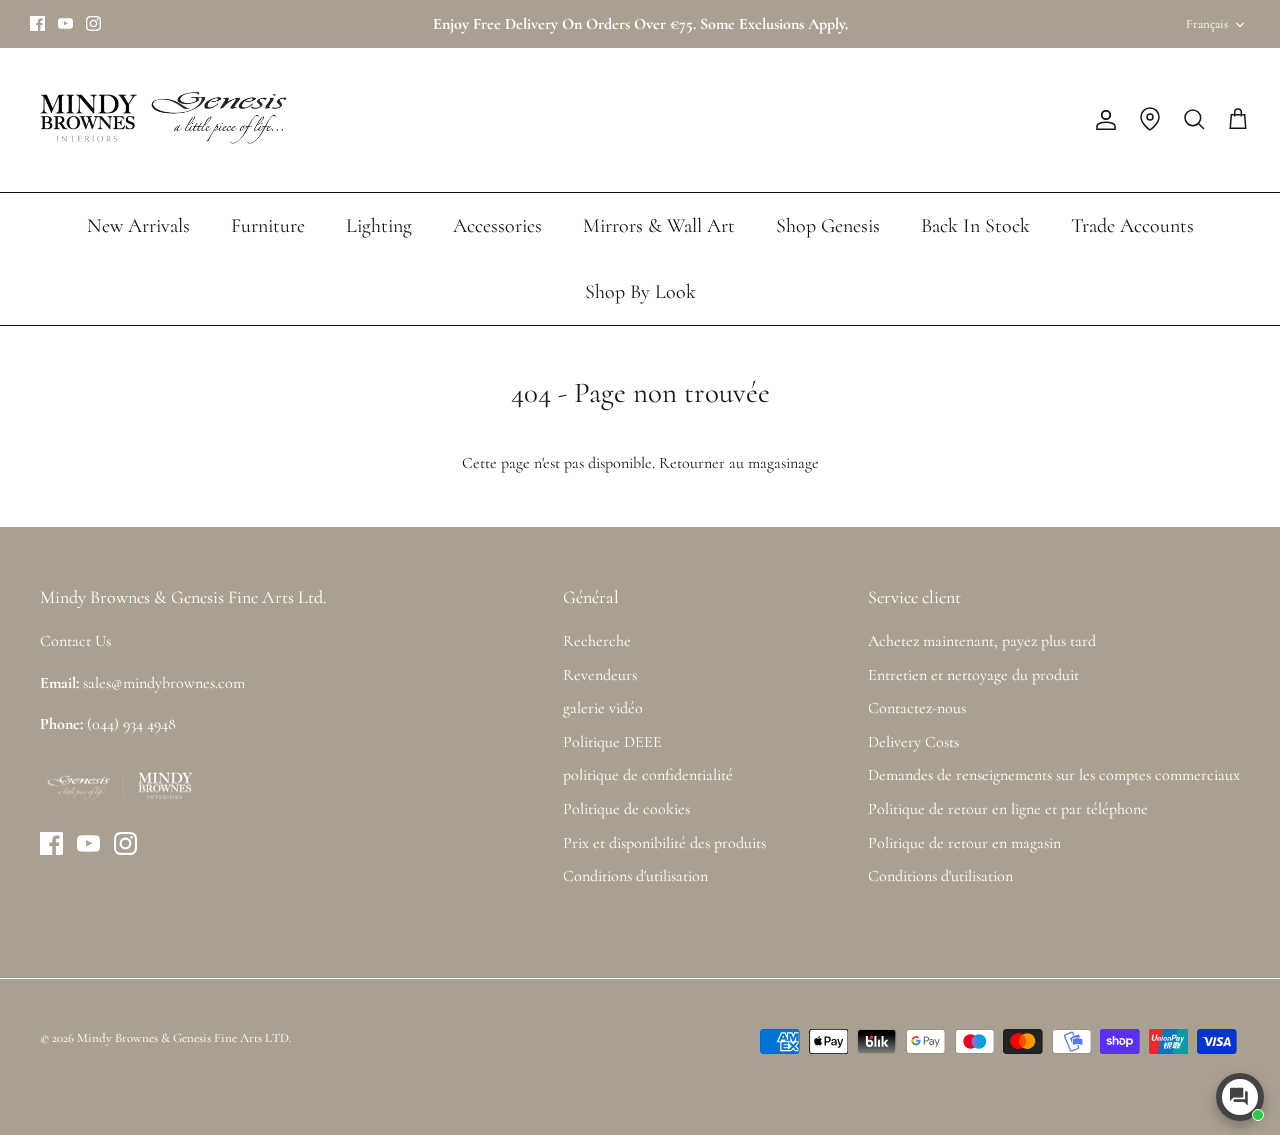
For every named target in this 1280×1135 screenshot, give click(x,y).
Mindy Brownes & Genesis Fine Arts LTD (183, 1038)
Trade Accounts (1132, 226)
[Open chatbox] (1240, 1097)
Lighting (379, 226)
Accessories (497, 226)
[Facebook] (37, 23)
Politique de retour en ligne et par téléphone (1008, 809)
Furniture (268, 226)
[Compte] (1102, 120)
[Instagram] (93, 23)
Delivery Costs (913, 742)
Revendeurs (600, 675)
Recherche (597, 641)
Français (1207, 24)
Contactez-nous (917, 708)
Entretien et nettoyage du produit (973, 675)
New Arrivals (138, 226)
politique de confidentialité (648, 775)
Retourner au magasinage (739, 463)
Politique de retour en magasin (964, 843)
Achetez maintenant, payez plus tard (982, 641)
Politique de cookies (626, 809)
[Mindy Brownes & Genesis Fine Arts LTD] (160, 120)
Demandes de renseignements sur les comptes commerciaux (1054, 775)
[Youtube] (65, 23)
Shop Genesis (828, 226)
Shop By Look (640, 292)
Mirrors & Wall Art (659, 226)
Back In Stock (975, 226)
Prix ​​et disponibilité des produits (664, 843)
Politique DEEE (612, 742)
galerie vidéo (603, 708)
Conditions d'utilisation (635, 876)
